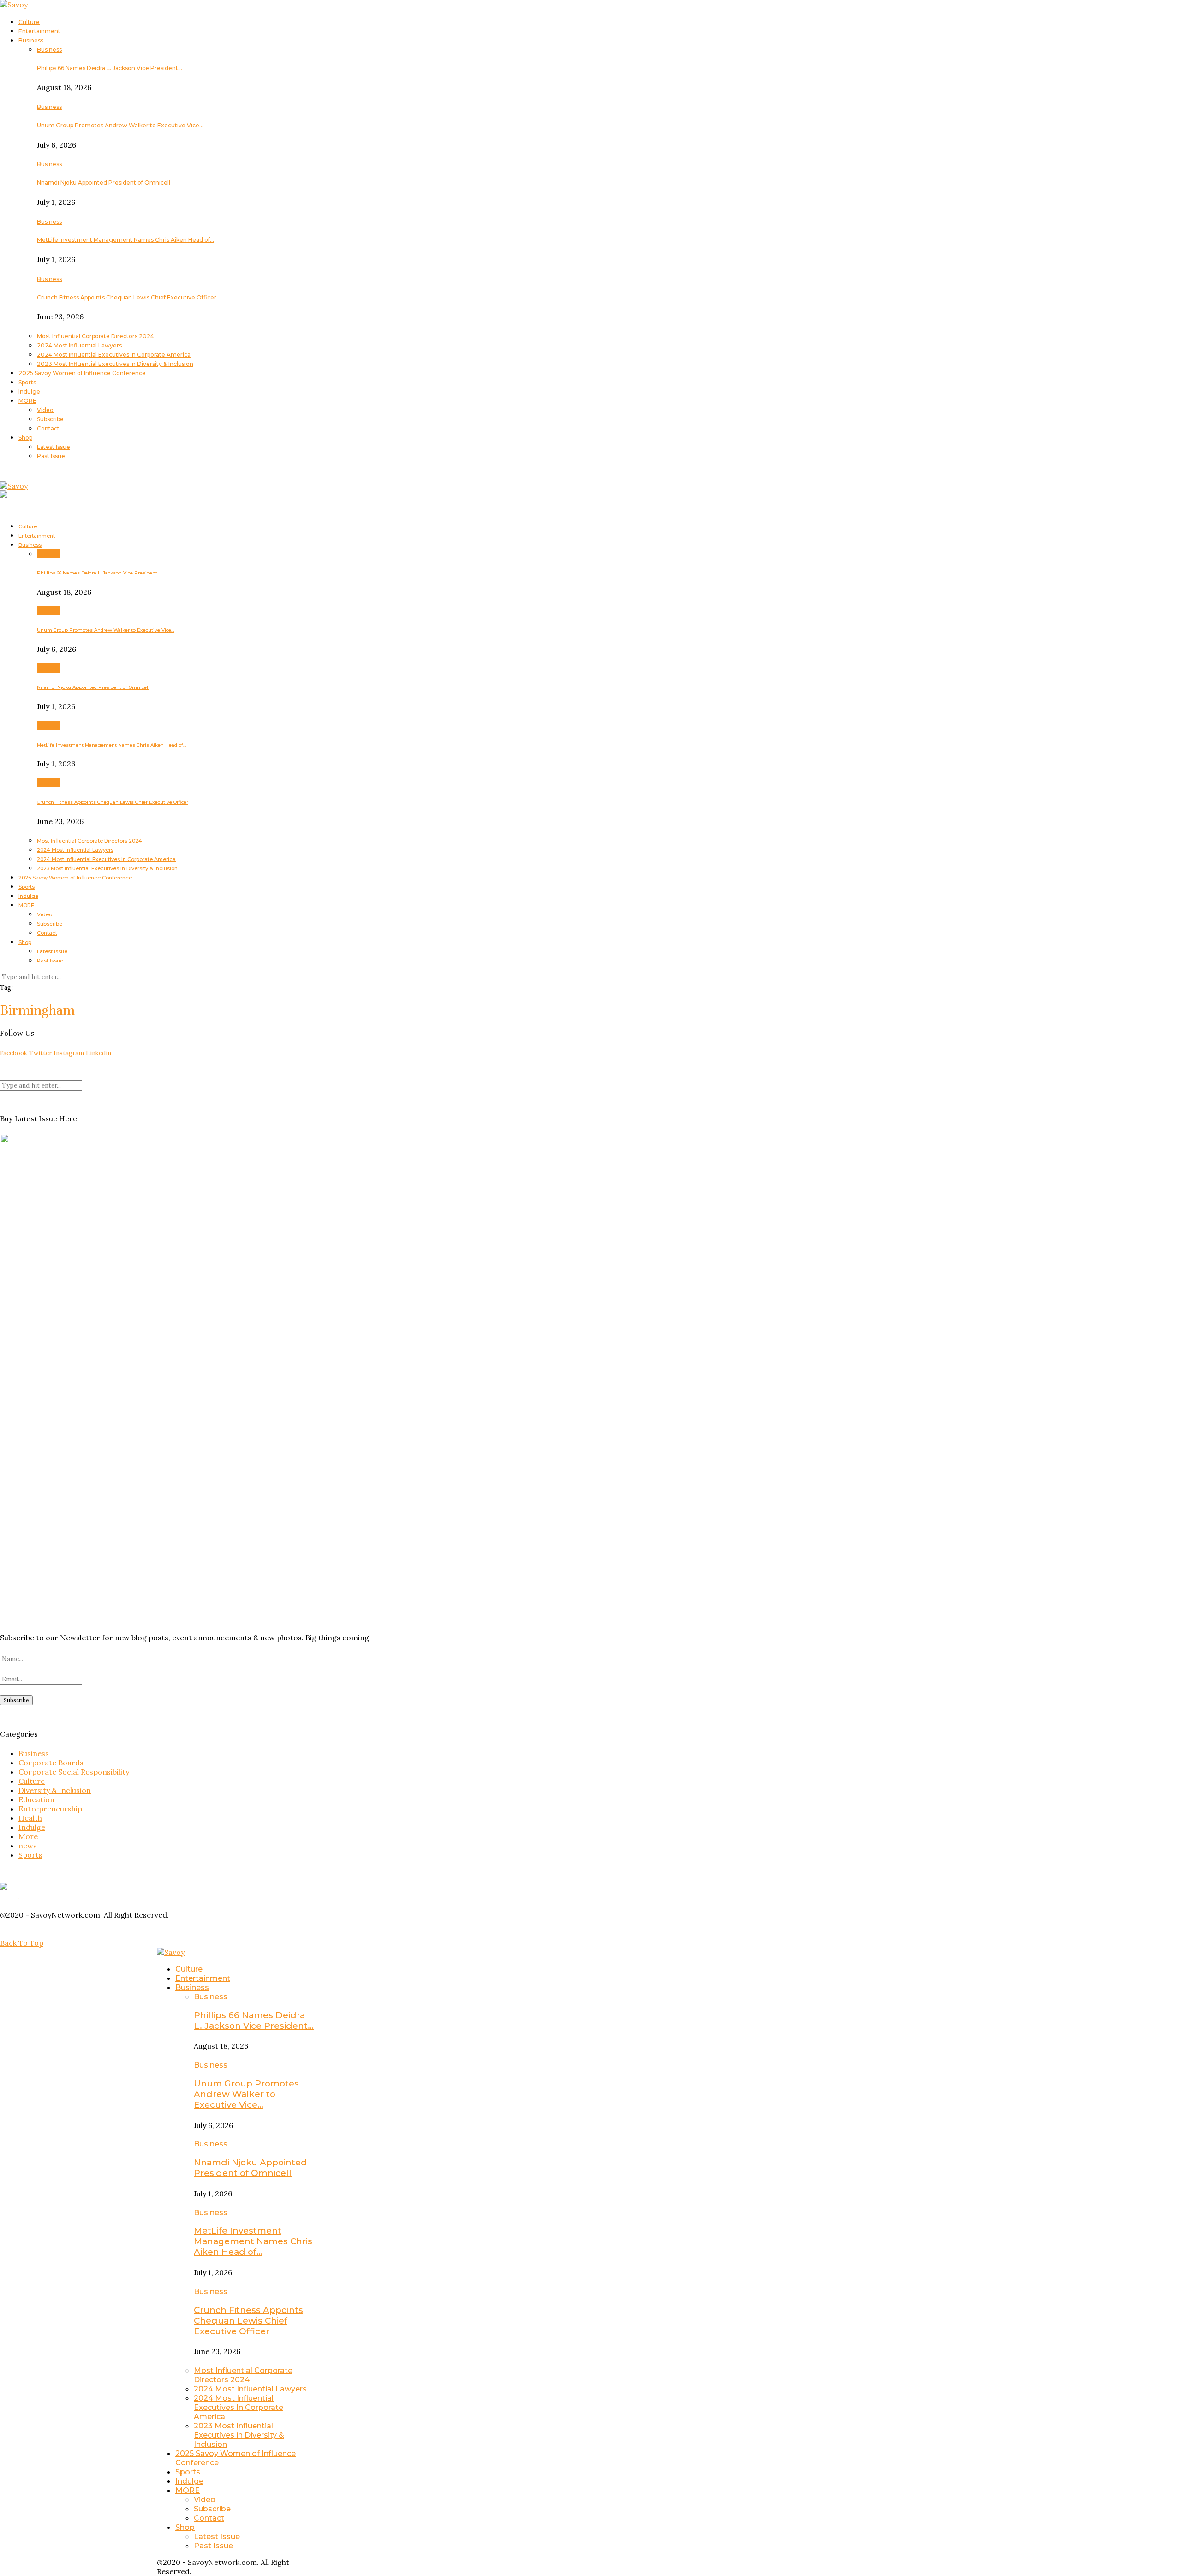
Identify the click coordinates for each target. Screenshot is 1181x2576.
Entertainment (39, 31)
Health (30, 1818)
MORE (27, 401)
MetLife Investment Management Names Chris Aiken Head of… (125, 240)
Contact (48, 428)
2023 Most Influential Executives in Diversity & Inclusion (115, 364)
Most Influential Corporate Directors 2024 (95, 336)
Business (31, 40)
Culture (29, 22)
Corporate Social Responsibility (74, 1772)
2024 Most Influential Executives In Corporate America (114, 355)
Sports (27, 382)
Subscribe (50, 419)
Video (45, 410)
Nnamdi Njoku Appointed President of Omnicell (104, 182)
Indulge (29, 391)
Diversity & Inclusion (55, 1790)
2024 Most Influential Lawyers (79, 345)
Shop (25, 438)
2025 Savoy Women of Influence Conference (82, 373)
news (28, 1846)
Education (36, 1799)
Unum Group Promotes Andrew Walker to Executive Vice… (120, 125)
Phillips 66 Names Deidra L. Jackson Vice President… (110, 68)
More (28, 1836)
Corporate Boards (51, 1763)
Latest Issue (54, 447)
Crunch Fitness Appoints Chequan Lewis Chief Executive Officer (127, 297)
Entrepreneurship (50, 1809)
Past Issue (51, 456)
